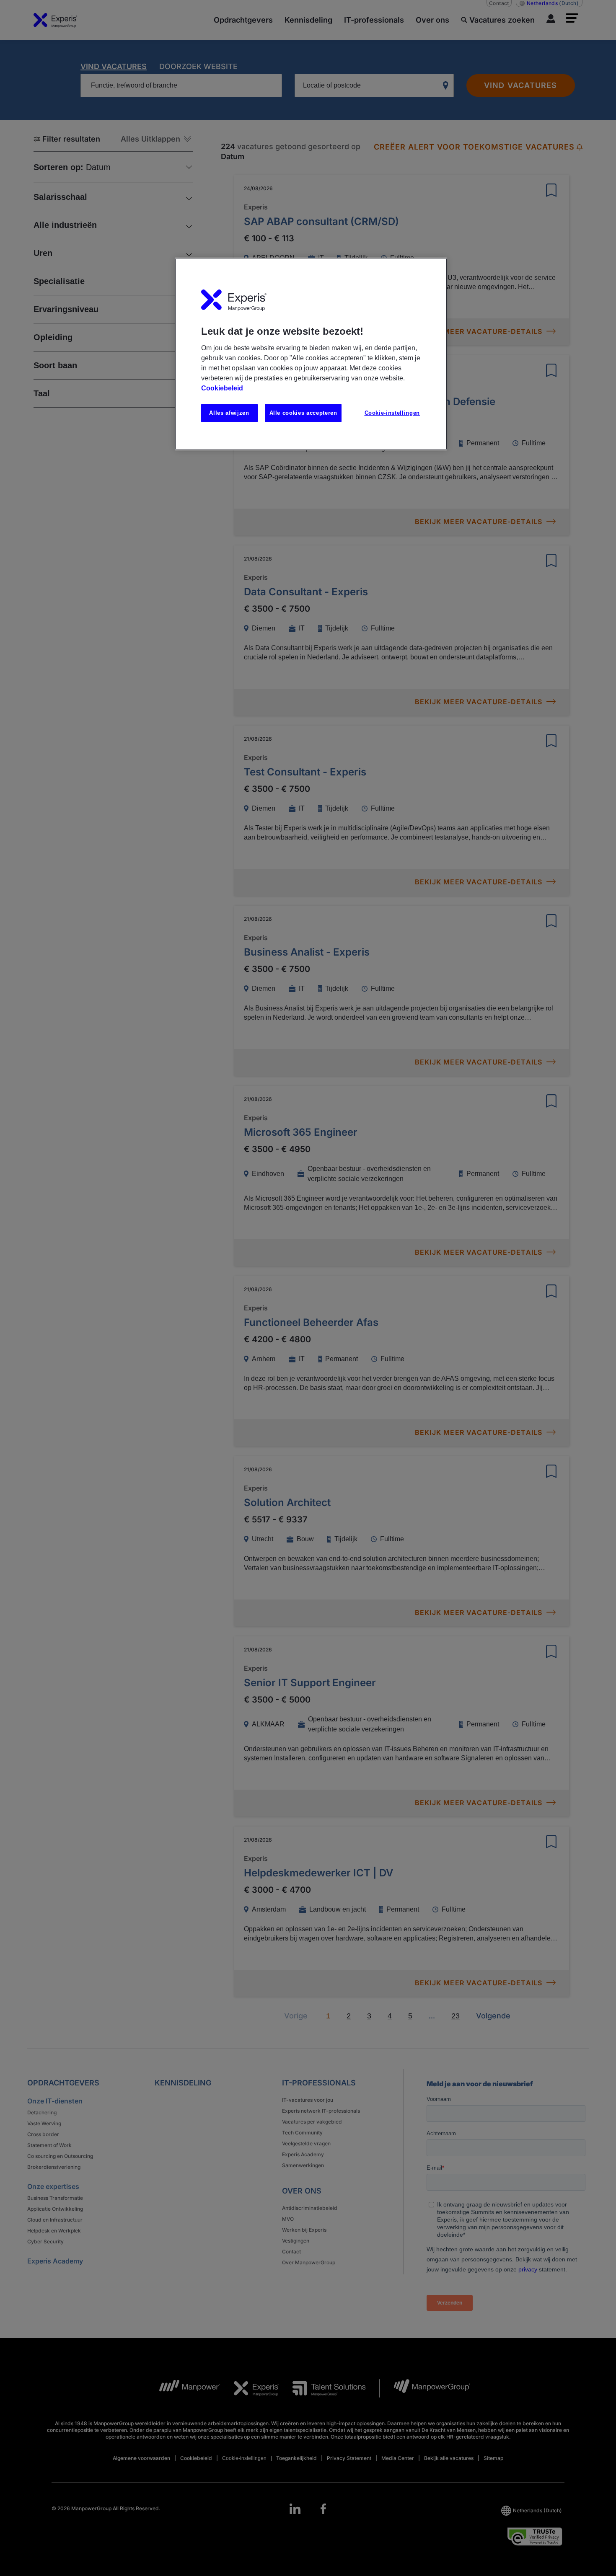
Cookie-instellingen (392, 413)
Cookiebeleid (222, 388)
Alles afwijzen (229, 413)
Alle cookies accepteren (303, 413)
